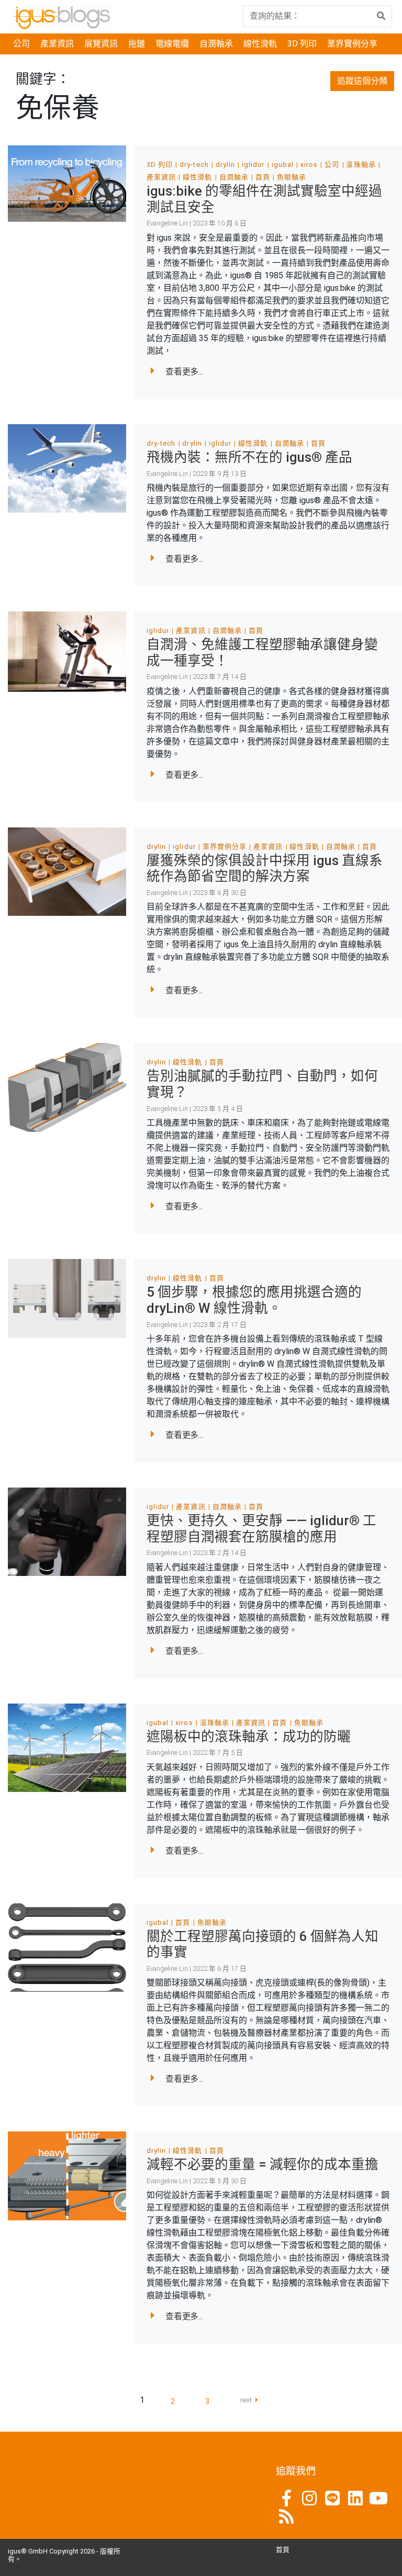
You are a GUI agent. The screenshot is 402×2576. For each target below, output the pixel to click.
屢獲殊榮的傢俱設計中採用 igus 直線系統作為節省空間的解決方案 (265, 869)
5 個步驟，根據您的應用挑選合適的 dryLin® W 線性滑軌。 (254, 1300)
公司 (21, 44)
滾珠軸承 (361, 164)
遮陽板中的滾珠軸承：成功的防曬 (249, 1737)
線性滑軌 (260, 44)
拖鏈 (137, 44)
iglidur (253, 164)
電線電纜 (172, 44)
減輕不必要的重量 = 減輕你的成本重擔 (263, 2164)
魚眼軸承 (292, 177)
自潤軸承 (216, 44)
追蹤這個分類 (362, 81)
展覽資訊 (101, 44)
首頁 (263, 177)
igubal (283, 164)
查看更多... (184, 372)
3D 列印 (302, 44)
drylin (225, 164)
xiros (309, 164)
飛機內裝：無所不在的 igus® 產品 (249, 457)
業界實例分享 (352, 44)
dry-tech (194, 164)
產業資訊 (57, 44)
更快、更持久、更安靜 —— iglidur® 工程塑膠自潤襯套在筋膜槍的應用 (261, 1529)
